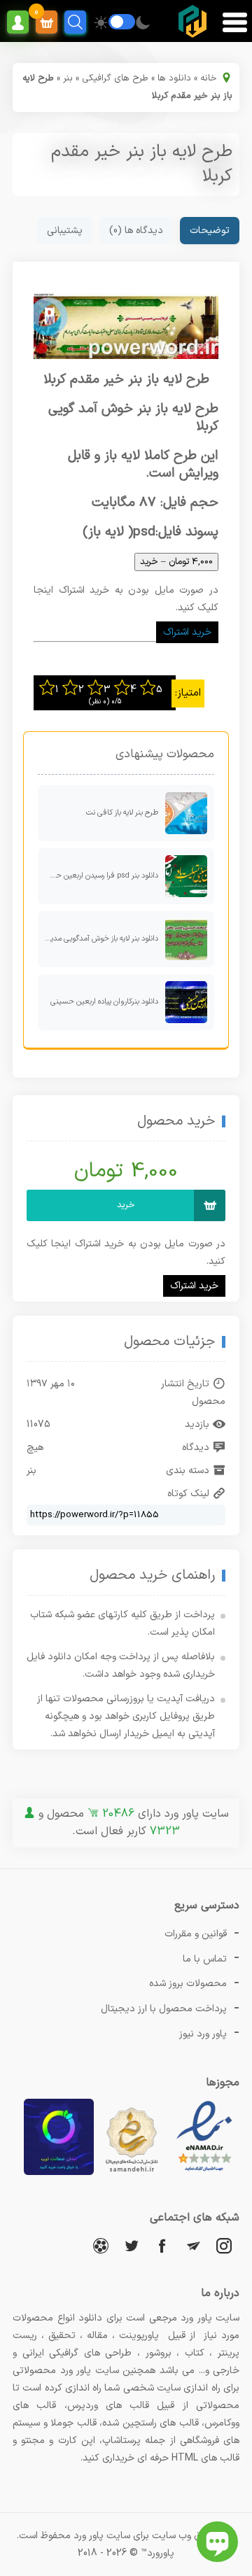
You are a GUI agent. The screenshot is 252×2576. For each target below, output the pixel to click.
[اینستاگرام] (224, 2245)
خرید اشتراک (187, 632)
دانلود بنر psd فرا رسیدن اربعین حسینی (98, 876)
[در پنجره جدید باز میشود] (204, 2173)
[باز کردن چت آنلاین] (217, 2542)
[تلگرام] (193, 2245)
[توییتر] (132, 2245)
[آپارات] (101, 2245)
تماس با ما (205, 1959)
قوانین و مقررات (196, 1934)
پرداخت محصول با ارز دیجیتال (164, 2009)
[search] (75, 22)
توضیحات (210, 231)
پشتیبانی (65, 231)
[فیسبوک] (162, 2245)
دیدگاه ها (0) (136, 231)
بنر (68, 78)
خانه (209, 78)
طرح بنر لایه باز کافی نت (122, 813)
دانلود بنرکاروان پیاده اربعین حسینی (104, 1002)
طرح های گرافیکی (115, 78)
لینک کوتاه (188, 1494)
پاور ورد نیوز (203, 2034)
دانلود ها (174, 78)
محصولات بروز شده (188, 1984)
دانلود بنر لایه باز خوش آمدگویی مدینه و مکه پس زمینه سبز (98, 939)
